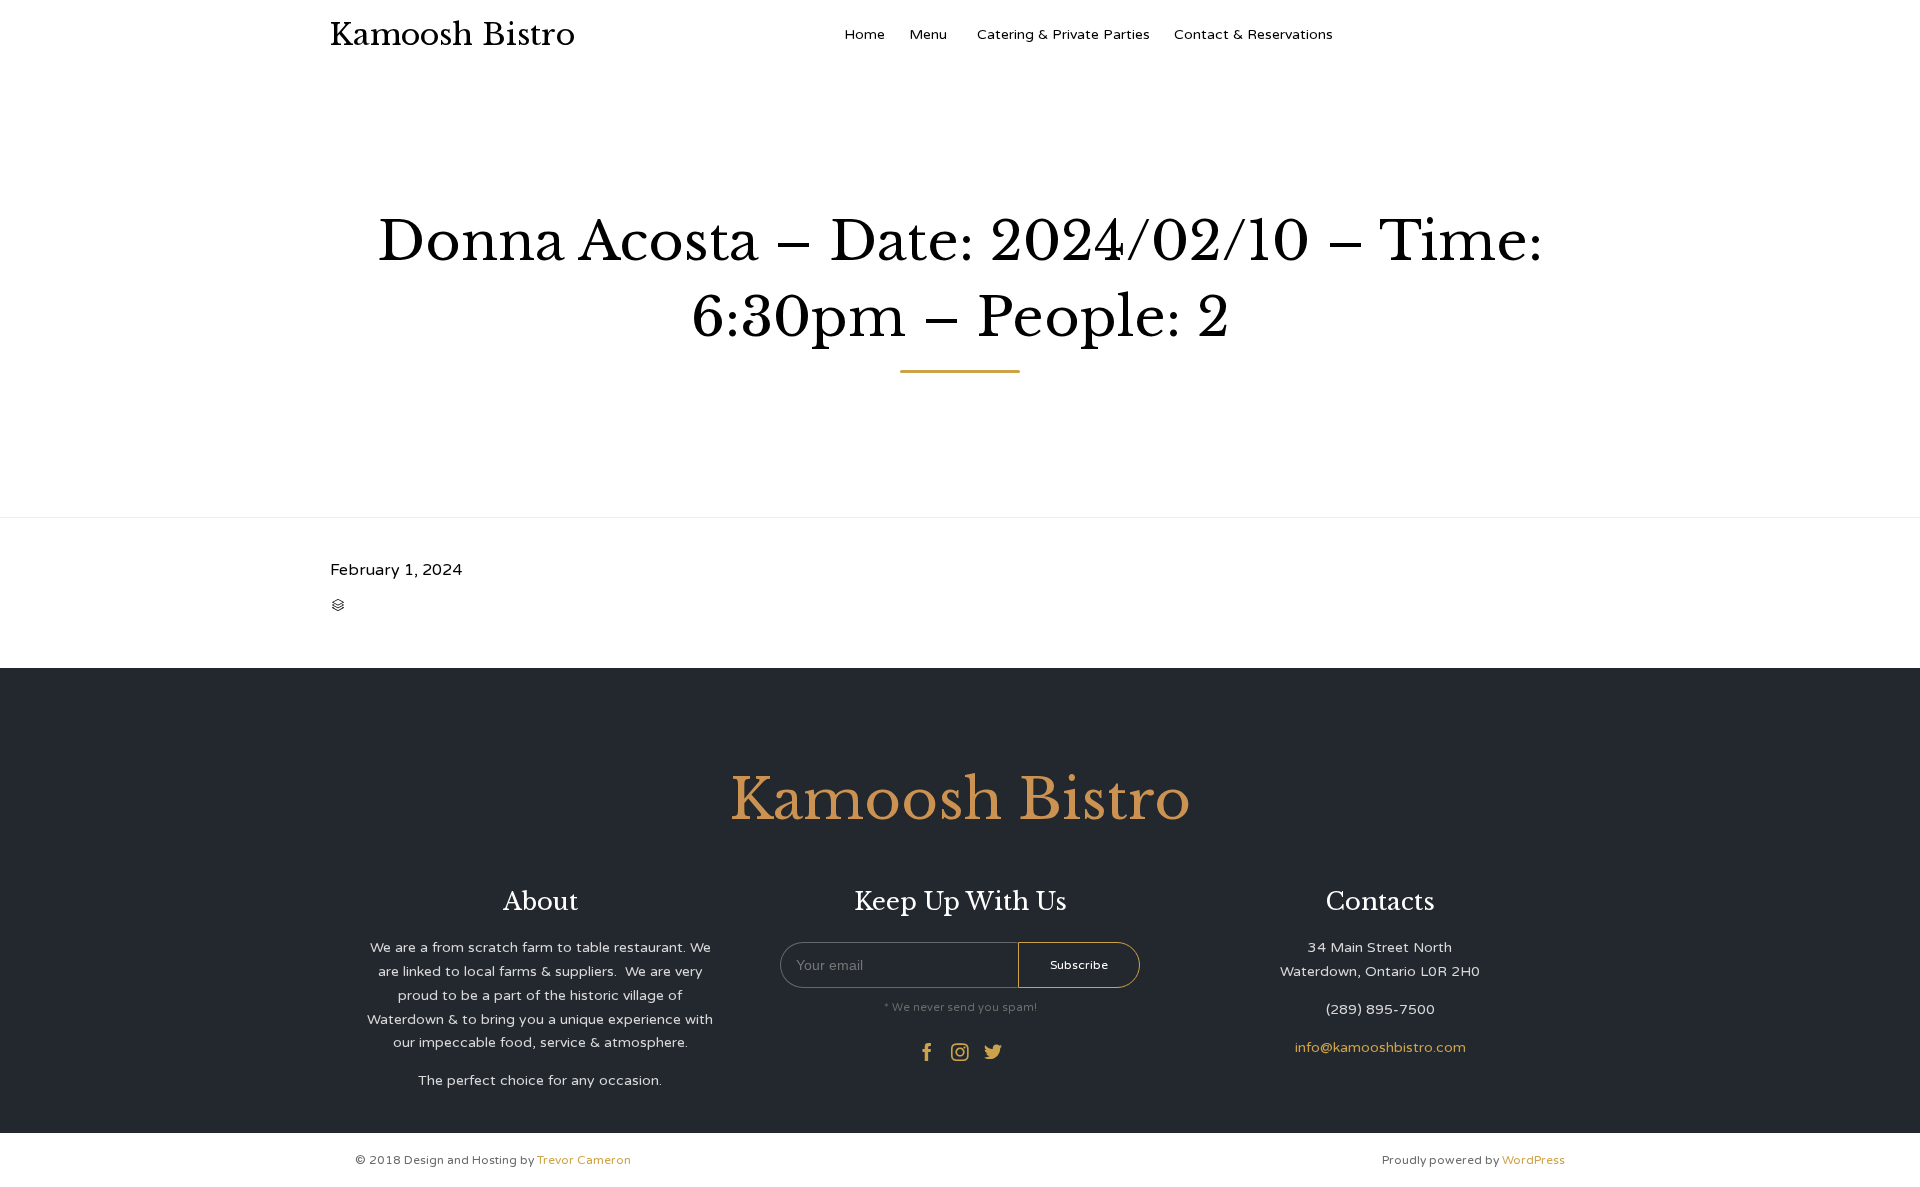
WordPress (1533, 1160)
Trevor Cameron (584, 1160)
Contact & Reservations (1253, 34)
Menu (928, 34)
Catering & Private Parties (1063, 34)
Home (864, 34)
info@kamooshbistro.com (1380, 1047)
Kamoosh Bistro (452, 35)
